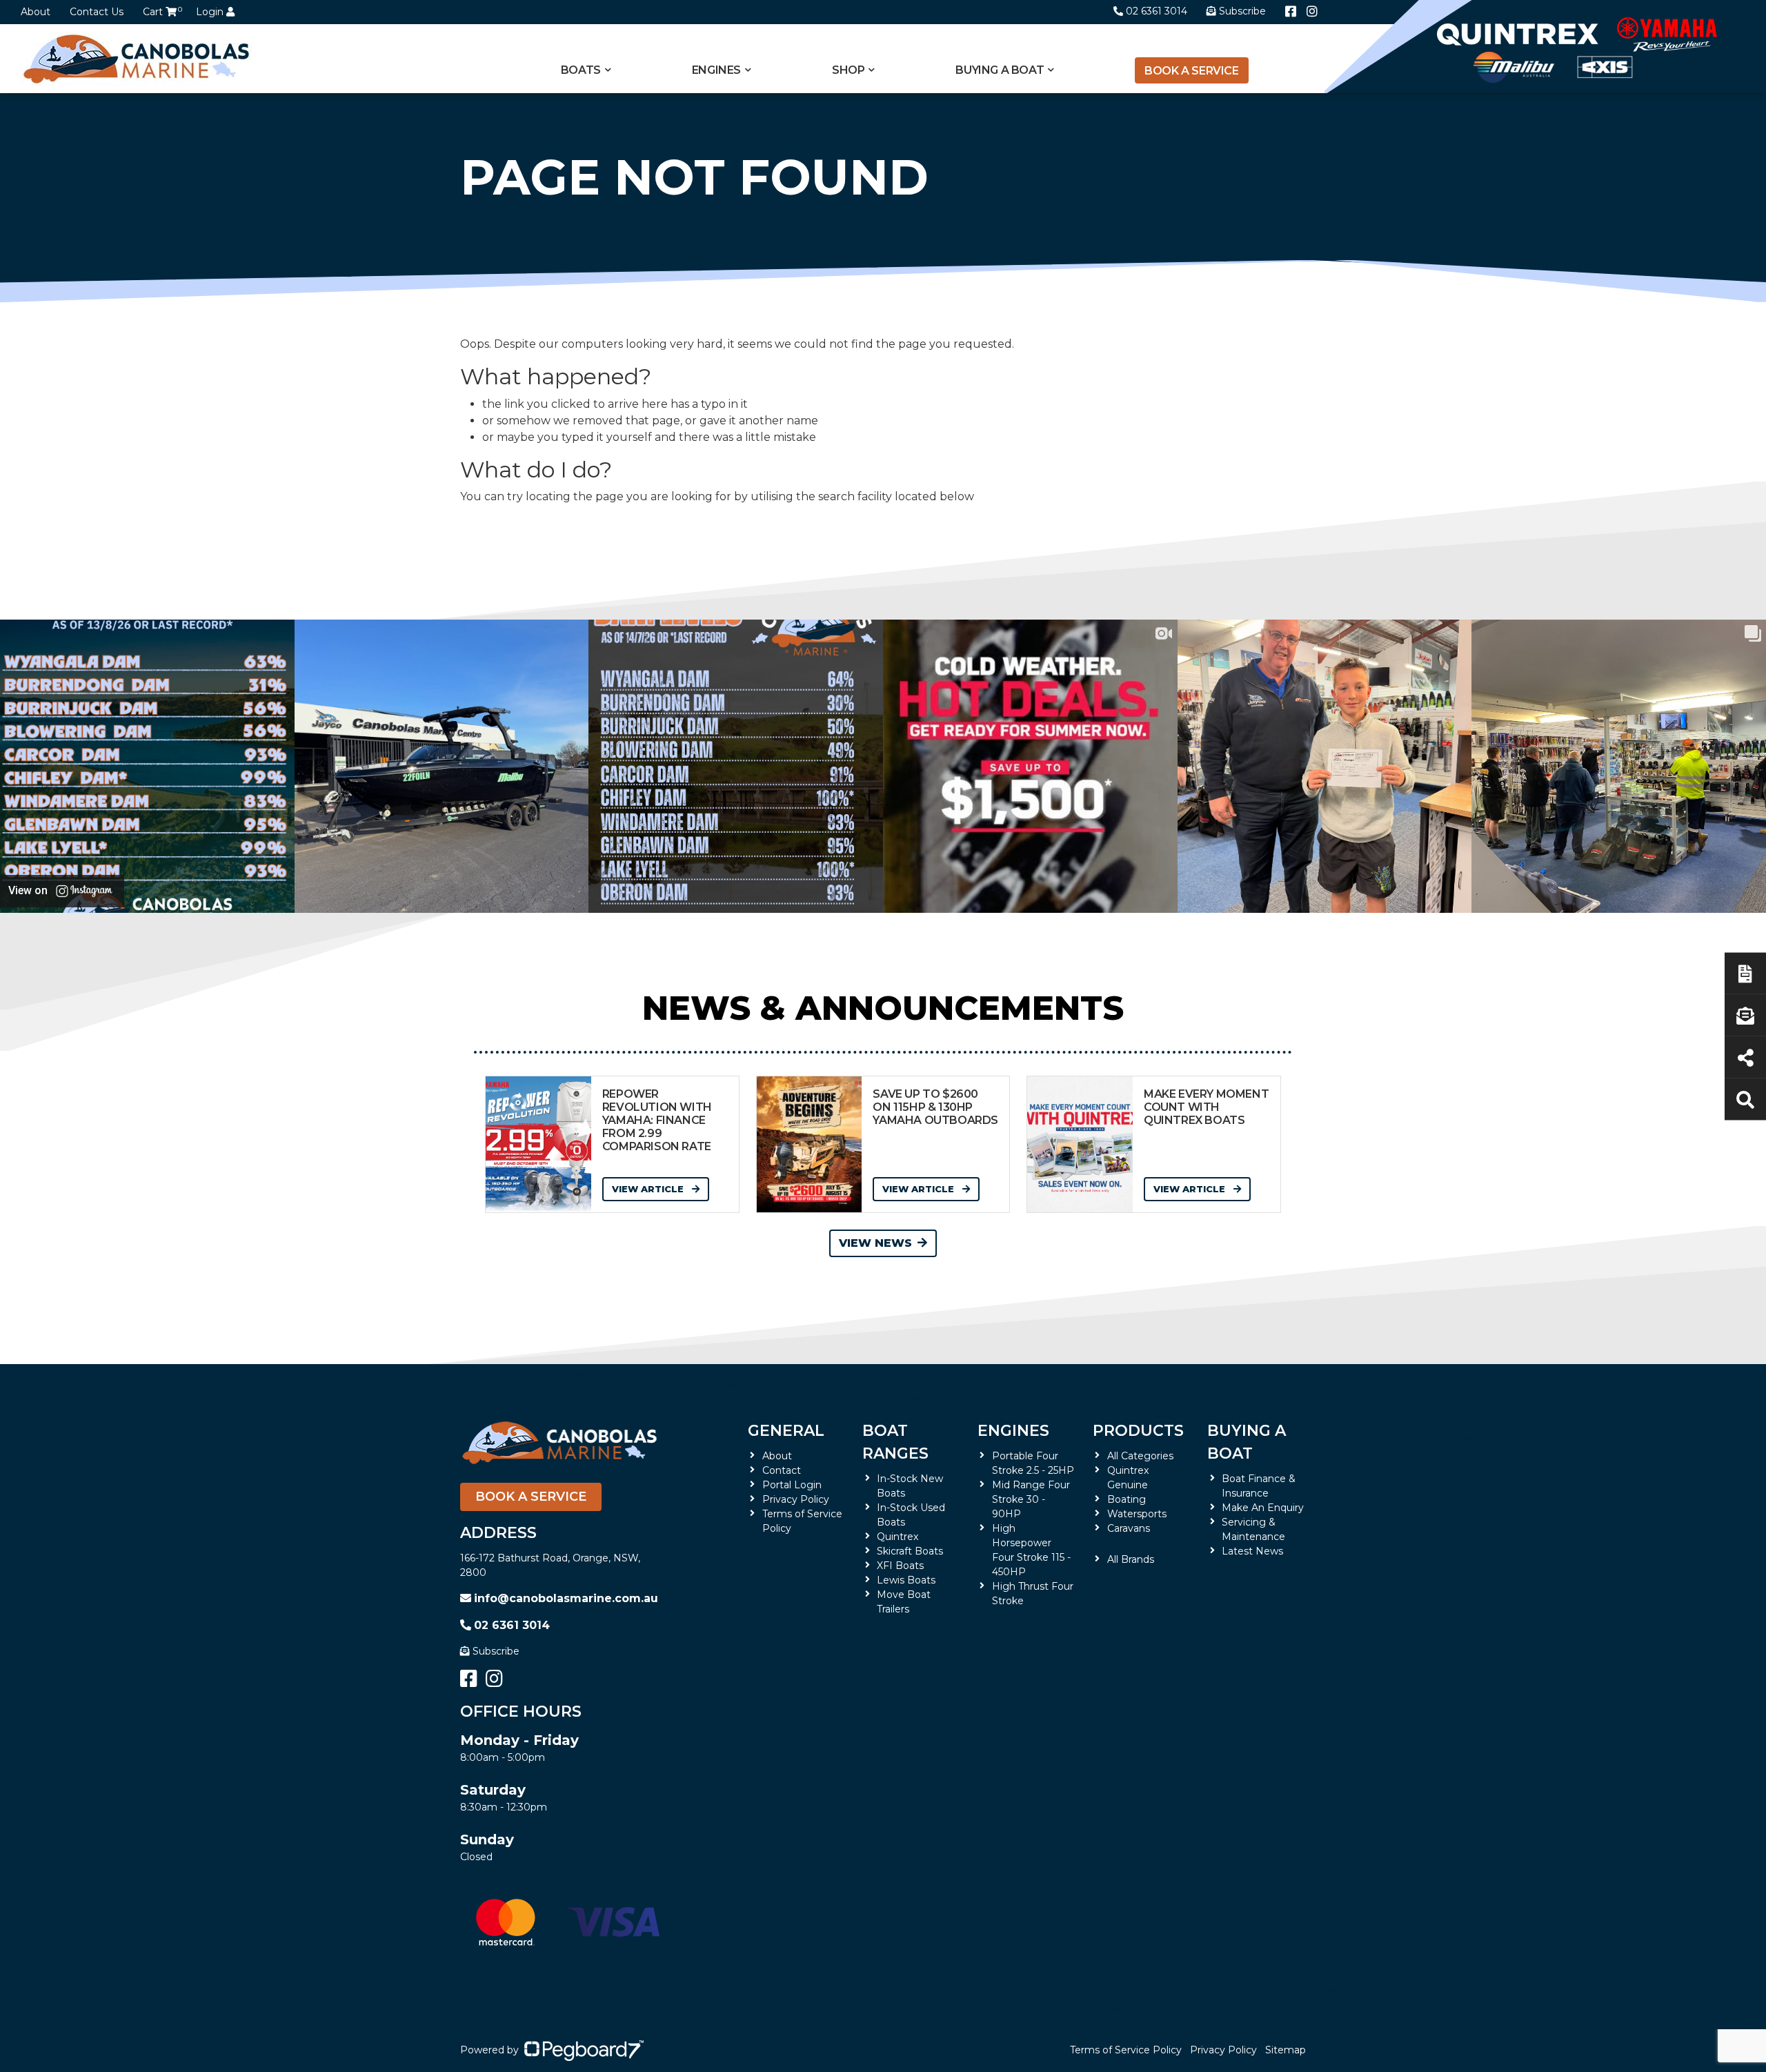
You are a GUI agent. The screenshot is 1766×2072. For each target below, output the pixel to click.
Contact (782, 1470)
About (36, 12)
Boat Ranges (895, 1442)
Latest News (1252, 1551)
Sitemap (1286, 2050)
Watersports (1137, 1514)
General (786, 1431)
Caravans (1129, 1528)
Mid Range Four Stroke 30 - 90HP (1031, 1499)
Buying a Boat (1247, 1442)
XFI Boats (900, 1566)
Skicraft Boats (910, 1551)
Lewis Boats (906, 1580)
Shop (848, 70)
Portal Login (792, 1485)
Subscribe (496, 1651)
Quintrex (897, 1537)
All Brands (1131, 1559)
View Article (649, 1189)
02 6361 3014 (1157, 11)
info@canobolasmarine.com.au (566, 1598)
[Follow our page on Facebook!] (1291, 12)
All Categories (1140, 1456)
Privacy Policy (796, 1499)
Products (1138, 1431)
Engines (1013, 1431)
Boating (1127, 1499)
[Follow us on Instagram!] (1312, 12)
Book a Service (1191, 71)
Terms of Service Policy (1126, 2050)
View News (875, 1243)
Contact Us (97, 12)
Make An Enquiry (1263, 1508)
